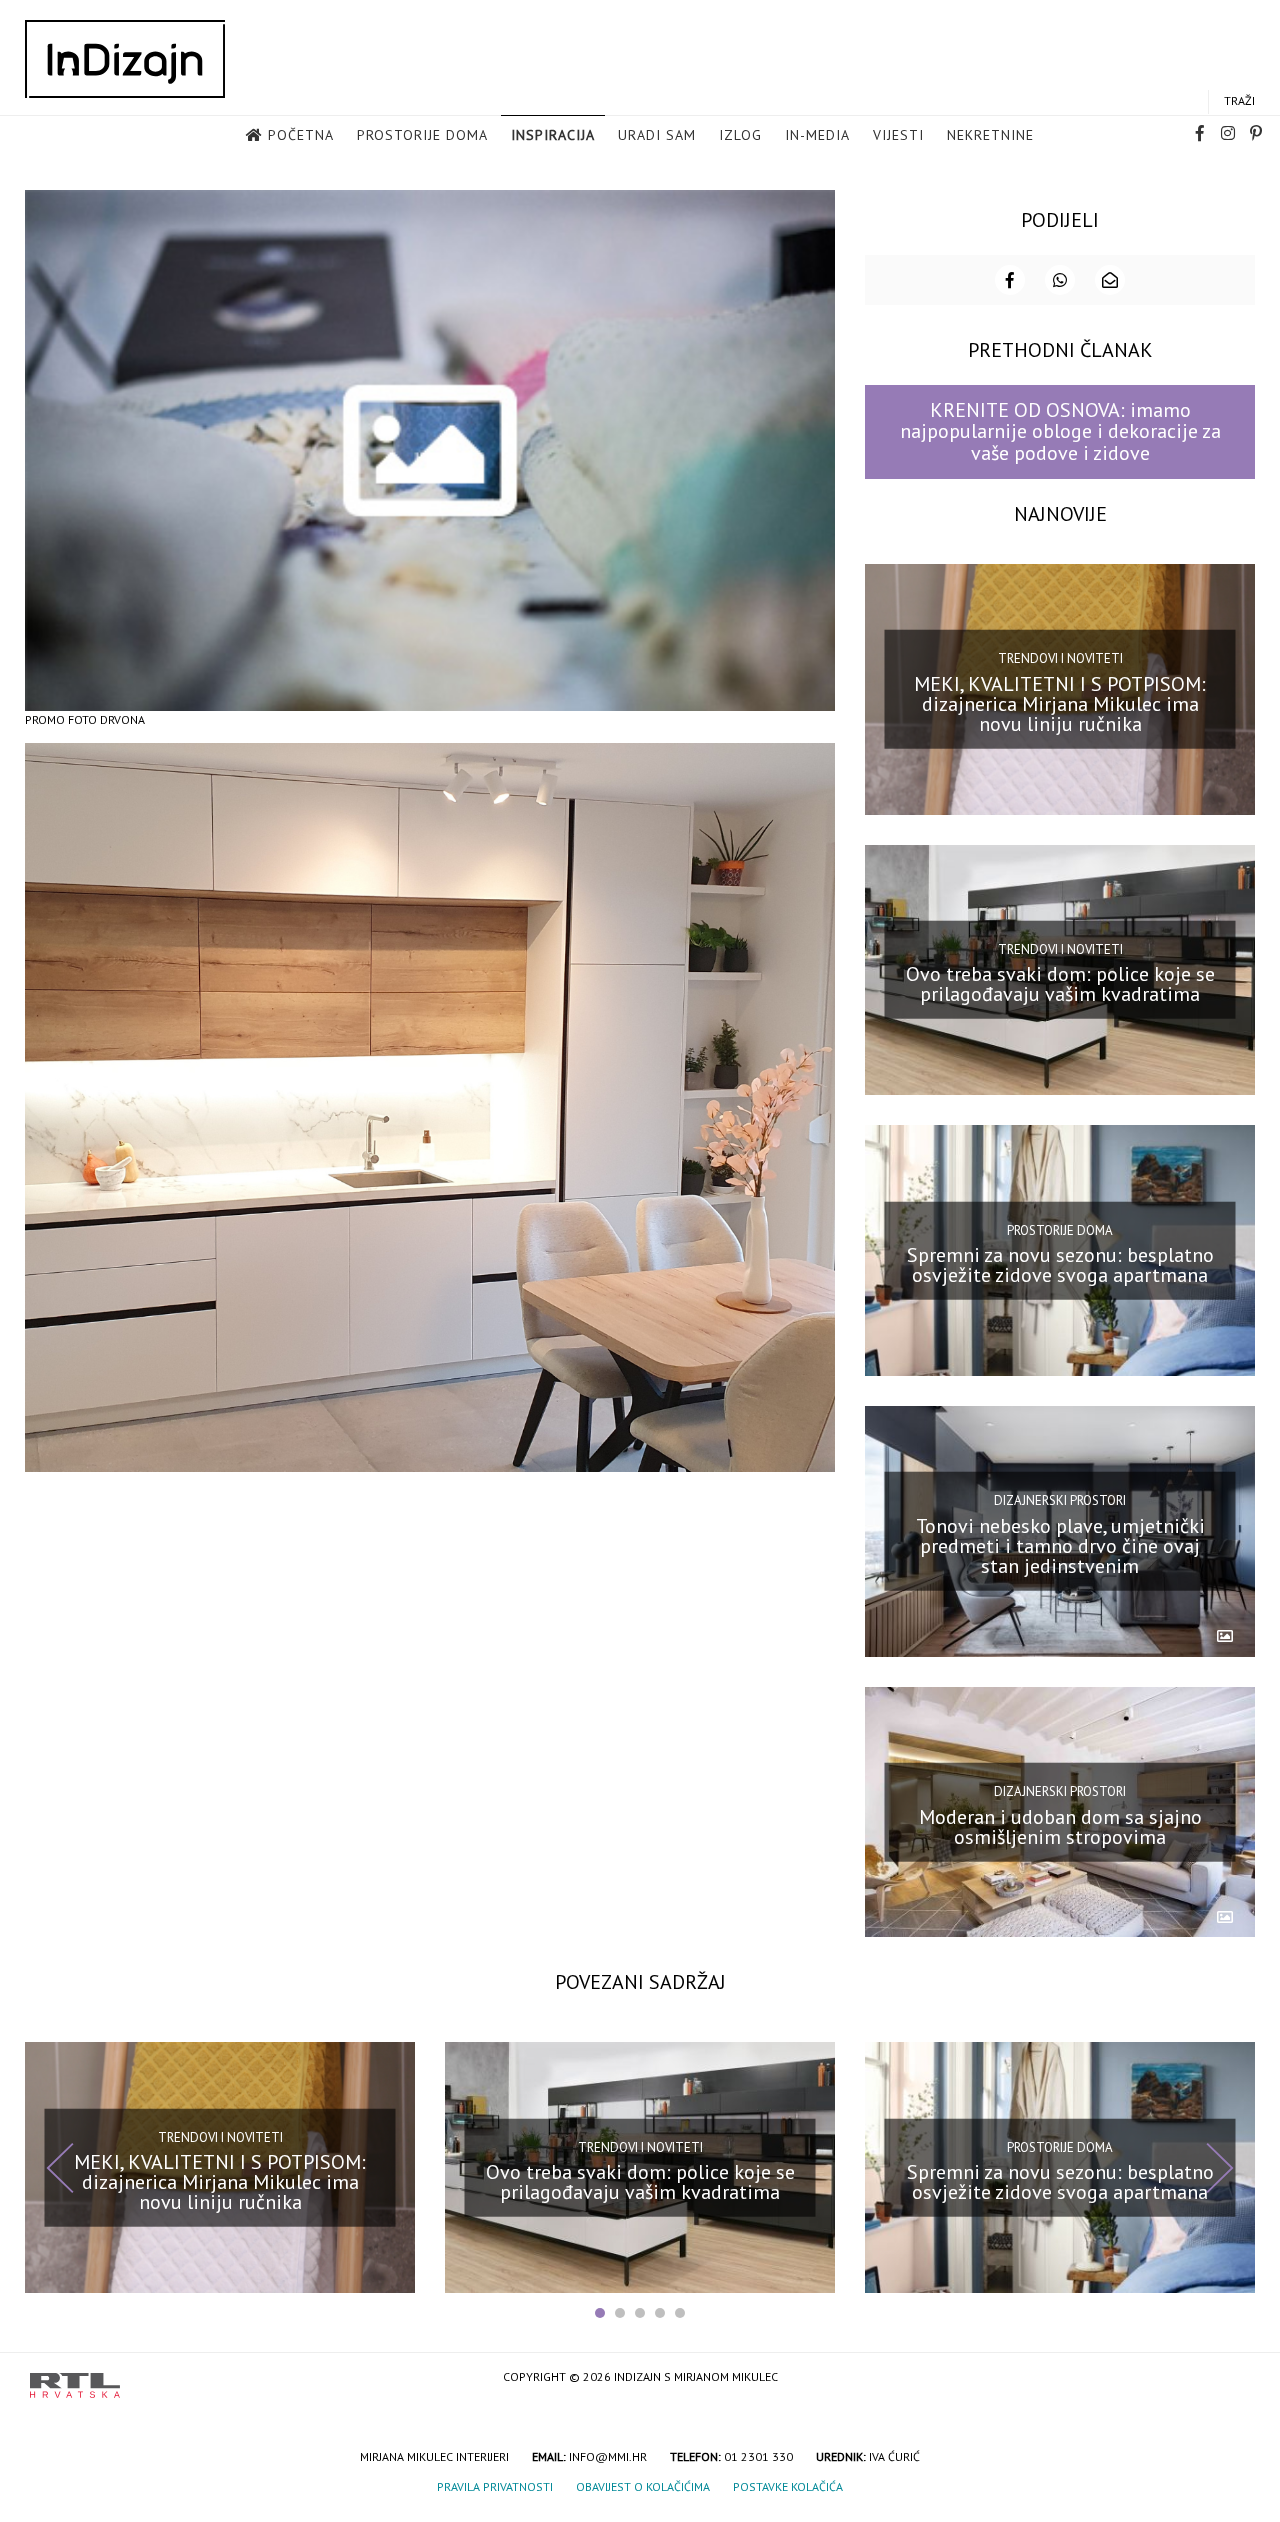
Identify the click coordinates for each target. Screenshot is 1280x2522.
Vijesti (898, 135)
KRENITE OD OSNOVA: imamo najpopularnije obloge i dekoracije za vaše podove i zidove (1060, 431)
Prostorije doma (422, 135)
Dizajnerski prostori (1060, 1500)
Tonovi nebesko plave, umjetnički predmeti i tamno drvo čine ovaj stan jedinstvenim (1060, 1546)
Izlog (740, 135)
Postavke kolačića (788, 2486)
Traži (1239, 100)
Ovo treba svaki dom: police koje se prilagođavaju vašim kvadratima (1060, 984)
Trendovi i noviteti (1060, 658)
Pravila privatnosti (495, 2486)
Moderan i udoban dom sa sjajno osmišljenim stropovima (1060, 1826)
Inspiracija (553, 135)
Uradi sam (657, 135)
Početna (301, 135)
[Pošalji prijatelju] (1110, 280)
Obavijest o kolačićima (643, 2486)
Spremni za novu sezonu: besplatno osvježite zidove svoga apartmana (1060, 1265)
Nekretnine (990, 135)
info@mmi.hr (608, 2456)
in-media (817, 135)
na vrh (1230, 2378)
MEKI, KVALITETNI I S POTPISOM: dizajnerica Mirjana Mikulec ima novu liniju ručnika (1060, 703)
